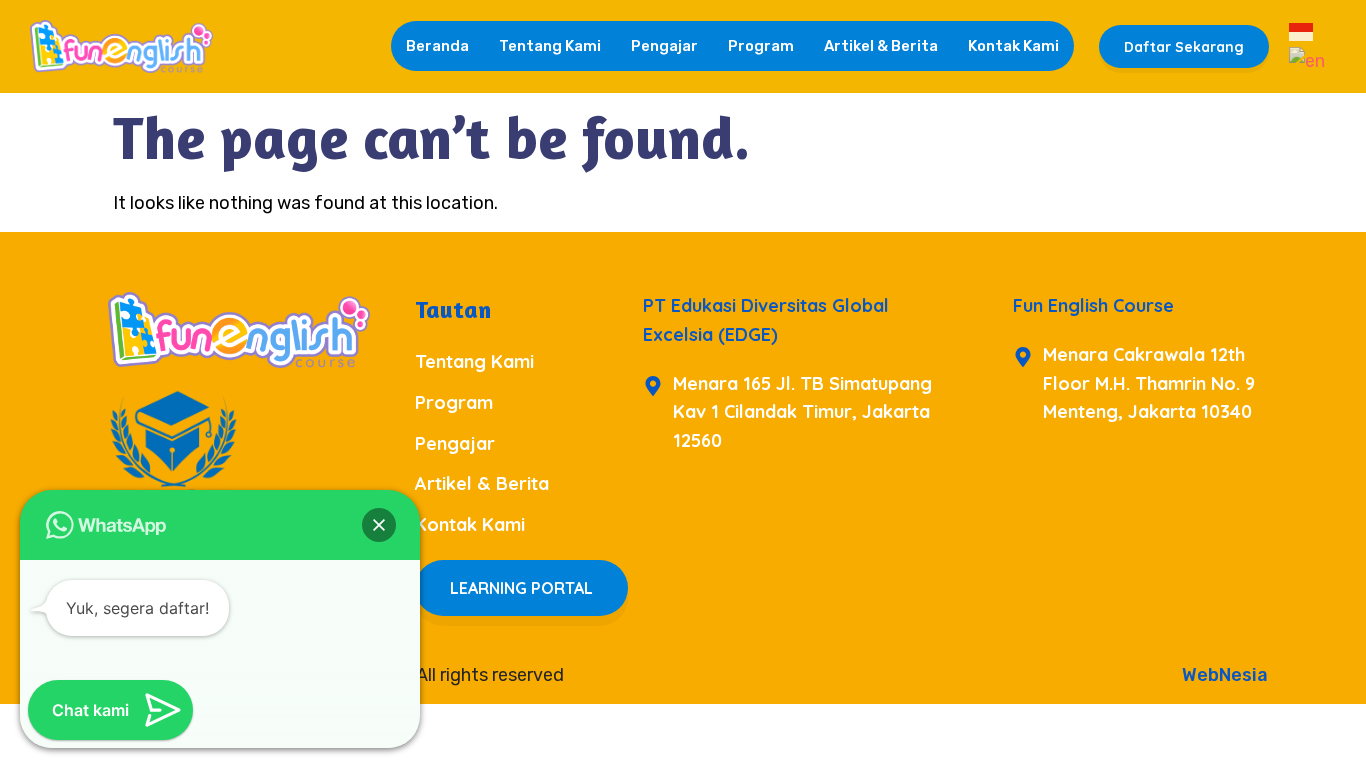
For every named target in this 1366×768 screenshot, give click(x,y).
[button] (379, 525)
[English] (1308, 60)
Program (761, 46)
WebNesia (1225, 675)
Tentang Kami (550, 46)
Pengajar (664, 46)
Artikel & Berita (881, 46)
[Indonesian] (1302, 31)
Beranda (437, 46)
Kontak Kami (1013, 46)
